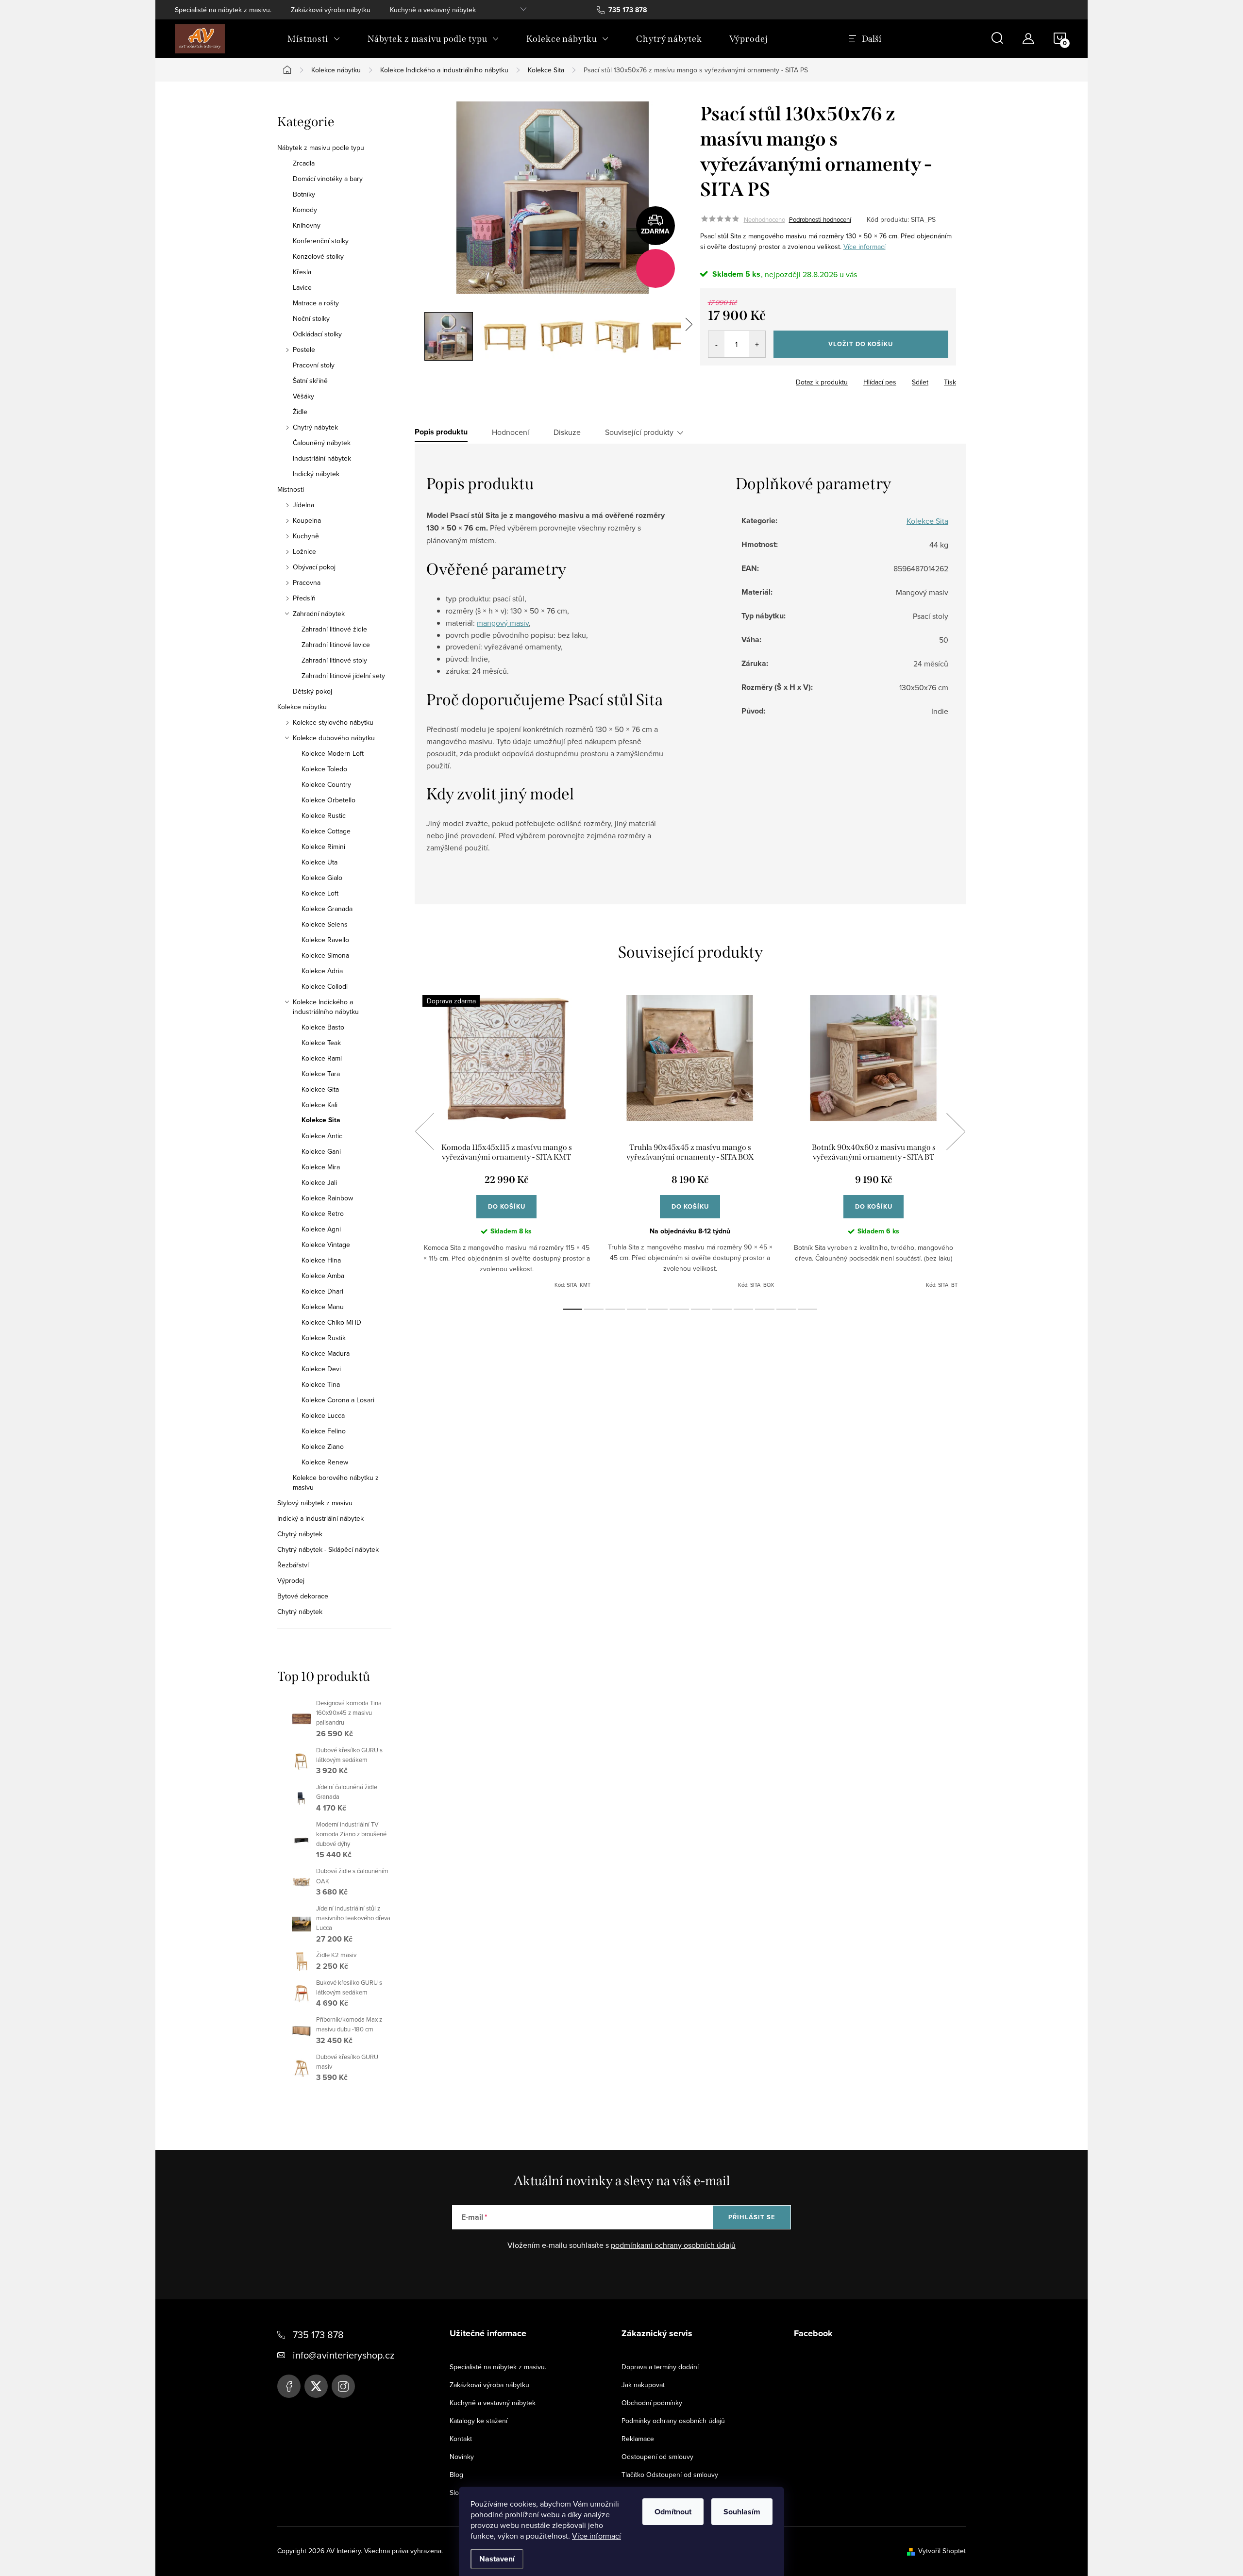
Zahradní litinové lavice (336, 645)
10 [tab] (765, 1309)
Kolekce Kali (319, 1105)
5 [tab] (658, 1309)
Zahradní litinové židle (334, 629)
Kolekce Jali (319, 1182)
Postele (304, 349)
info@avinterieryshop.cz (344, 2355)
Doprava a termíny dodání (660, 2367)
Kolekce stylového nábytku (333, 722)
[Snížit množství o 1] (716, 344)
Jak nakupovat (643, 2385)
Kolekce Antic (322, 1136)
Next (956, 1131)
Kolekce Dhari (322, 1291)
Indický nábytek (316, 474)
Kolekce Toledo (324, 769)
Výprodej (291, 1580)
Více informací (596, 2536)
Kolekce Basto (323, 1027)
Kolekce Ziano (323, 1446)
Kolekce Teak (321, 1043)
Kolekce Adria (322, 971)
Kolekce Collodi (325, 986)
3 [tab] (615, 1309)
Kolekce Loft (320, 893)
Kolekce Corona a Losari (338, 1400)
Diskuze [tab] (567, 432)
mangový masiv (503, 623)
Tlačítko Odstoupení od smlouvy (670, 2475)
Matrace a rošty (316, 303)
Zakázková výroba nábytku (331, 10)
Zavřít (754, 379)
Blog (456, 2475)
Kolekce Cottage (326, 831)
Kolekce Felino (324, 1431)
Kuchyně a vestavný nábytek (433, 10)
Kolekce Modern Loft (333, 753)
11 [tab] (786, 1309)
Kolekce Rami (322, 1058)
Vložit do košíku (861, 344)
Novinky (462, 2457)
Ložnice (304, 551)
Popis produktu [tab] (441, 432)
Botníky (304, 194)
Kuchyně (306, 536)
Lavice (302, 287)
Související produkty (639, 432)
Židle (300, 412)
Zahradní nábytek (319, 614)
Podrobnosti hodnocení (820, 219)
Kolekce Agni (321, 1229)
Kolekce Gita (320, 1089)
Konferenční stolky (321, 241)
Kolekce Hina (321, 1260)
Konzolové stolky (318, 256)
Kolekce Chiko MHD (331, 1322)
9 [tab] (743, 1309)
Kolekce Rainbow (327, 1198)
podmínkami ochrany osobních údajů (673, 2245)
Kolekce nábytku (302, 707)
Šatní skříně (310, 381)
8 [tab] (722, 1309)
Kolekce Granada (327, 909)
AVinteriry (316, 2386)
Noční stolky (311, 318)
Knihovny (307, 225)
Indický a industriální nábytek (320, 1518)
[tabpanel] (506, 1142)
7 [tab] (701, 1309)
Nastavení (497, 2559)
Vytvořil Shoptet (942, 2551)
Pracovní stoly (314, 365)
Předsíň (304, 598)
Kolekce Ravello (325, 940)
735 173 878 (318, 2335)
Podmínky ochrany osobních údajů (673, 2421)
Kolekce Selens (325, 924)
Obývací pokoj (314, 567)
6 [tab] (679, 1309)
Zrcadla (304, 163)
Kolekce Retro (323, 1213)
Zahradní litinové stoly (334, 660)
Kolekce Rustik (324, 1338)
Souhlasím (742, 2512)
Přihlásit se (752, 2217)
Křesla (302, 272)
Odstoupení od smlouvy (657, 2457)
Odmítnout (673, 2512)
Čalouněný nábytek (322, 443)
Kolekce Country (326, 784)
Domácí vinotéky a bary (328, 179)
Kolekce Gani (321, 1151)
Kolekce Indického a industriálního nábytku (326, 1007)
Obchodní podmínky (652, 2403)
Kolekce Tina (321, 1384)
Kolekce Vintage (326, 1245)
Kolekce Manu (323, 1307)
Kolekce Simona (325, 955)
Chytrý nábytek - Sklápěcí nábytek (328, 1549)
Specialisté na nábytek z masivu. (223, 10)
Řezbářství (293, 1565)
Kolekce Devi (321, 1369)
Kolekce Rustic (324, 815)
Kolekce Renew (325, 1462)
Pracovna (307, 582)
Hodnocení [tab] (511, 432)
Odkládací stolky (317, 334)
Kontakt (461, 2439)
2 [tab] (594, 1309)
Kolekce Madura (326, 1353)
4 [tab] (637, 1309)
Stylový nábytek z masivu (315, 1503)
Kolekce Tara (321, 1074)
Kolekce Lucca (323, 1415)
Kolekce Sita (321, 1120)
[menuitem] (314, 39)
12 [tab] (807, 1309)
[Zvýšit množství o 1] (757, 344)
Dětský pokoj (312, 691)
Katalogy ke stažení (479, 2421)
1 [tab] (572, 1309)
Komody (305, 210)
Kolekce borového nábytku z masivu (336, 1482)
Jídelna (303, 505)
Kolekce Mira (321, 1167)
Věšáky (303, 396)
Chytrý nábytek (315, 427)
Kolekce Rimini (323, 847)
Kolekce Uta (319, 862)
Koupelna (307, 520)
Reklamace (638, 2439)
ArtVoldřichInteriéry (289, 2386)
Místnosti (291, 489)
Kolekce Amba (323, 1276)
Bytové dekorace (303, 1596)
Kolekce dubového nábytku (334, 738)
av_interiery (343, 2386)
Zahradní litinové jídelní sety (343, 676)
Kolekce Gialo (322, 878)
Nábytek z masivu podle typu (321, 148)
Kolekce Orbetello (328, 800)
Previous (424, 1131)
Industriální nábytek (322, 458)
